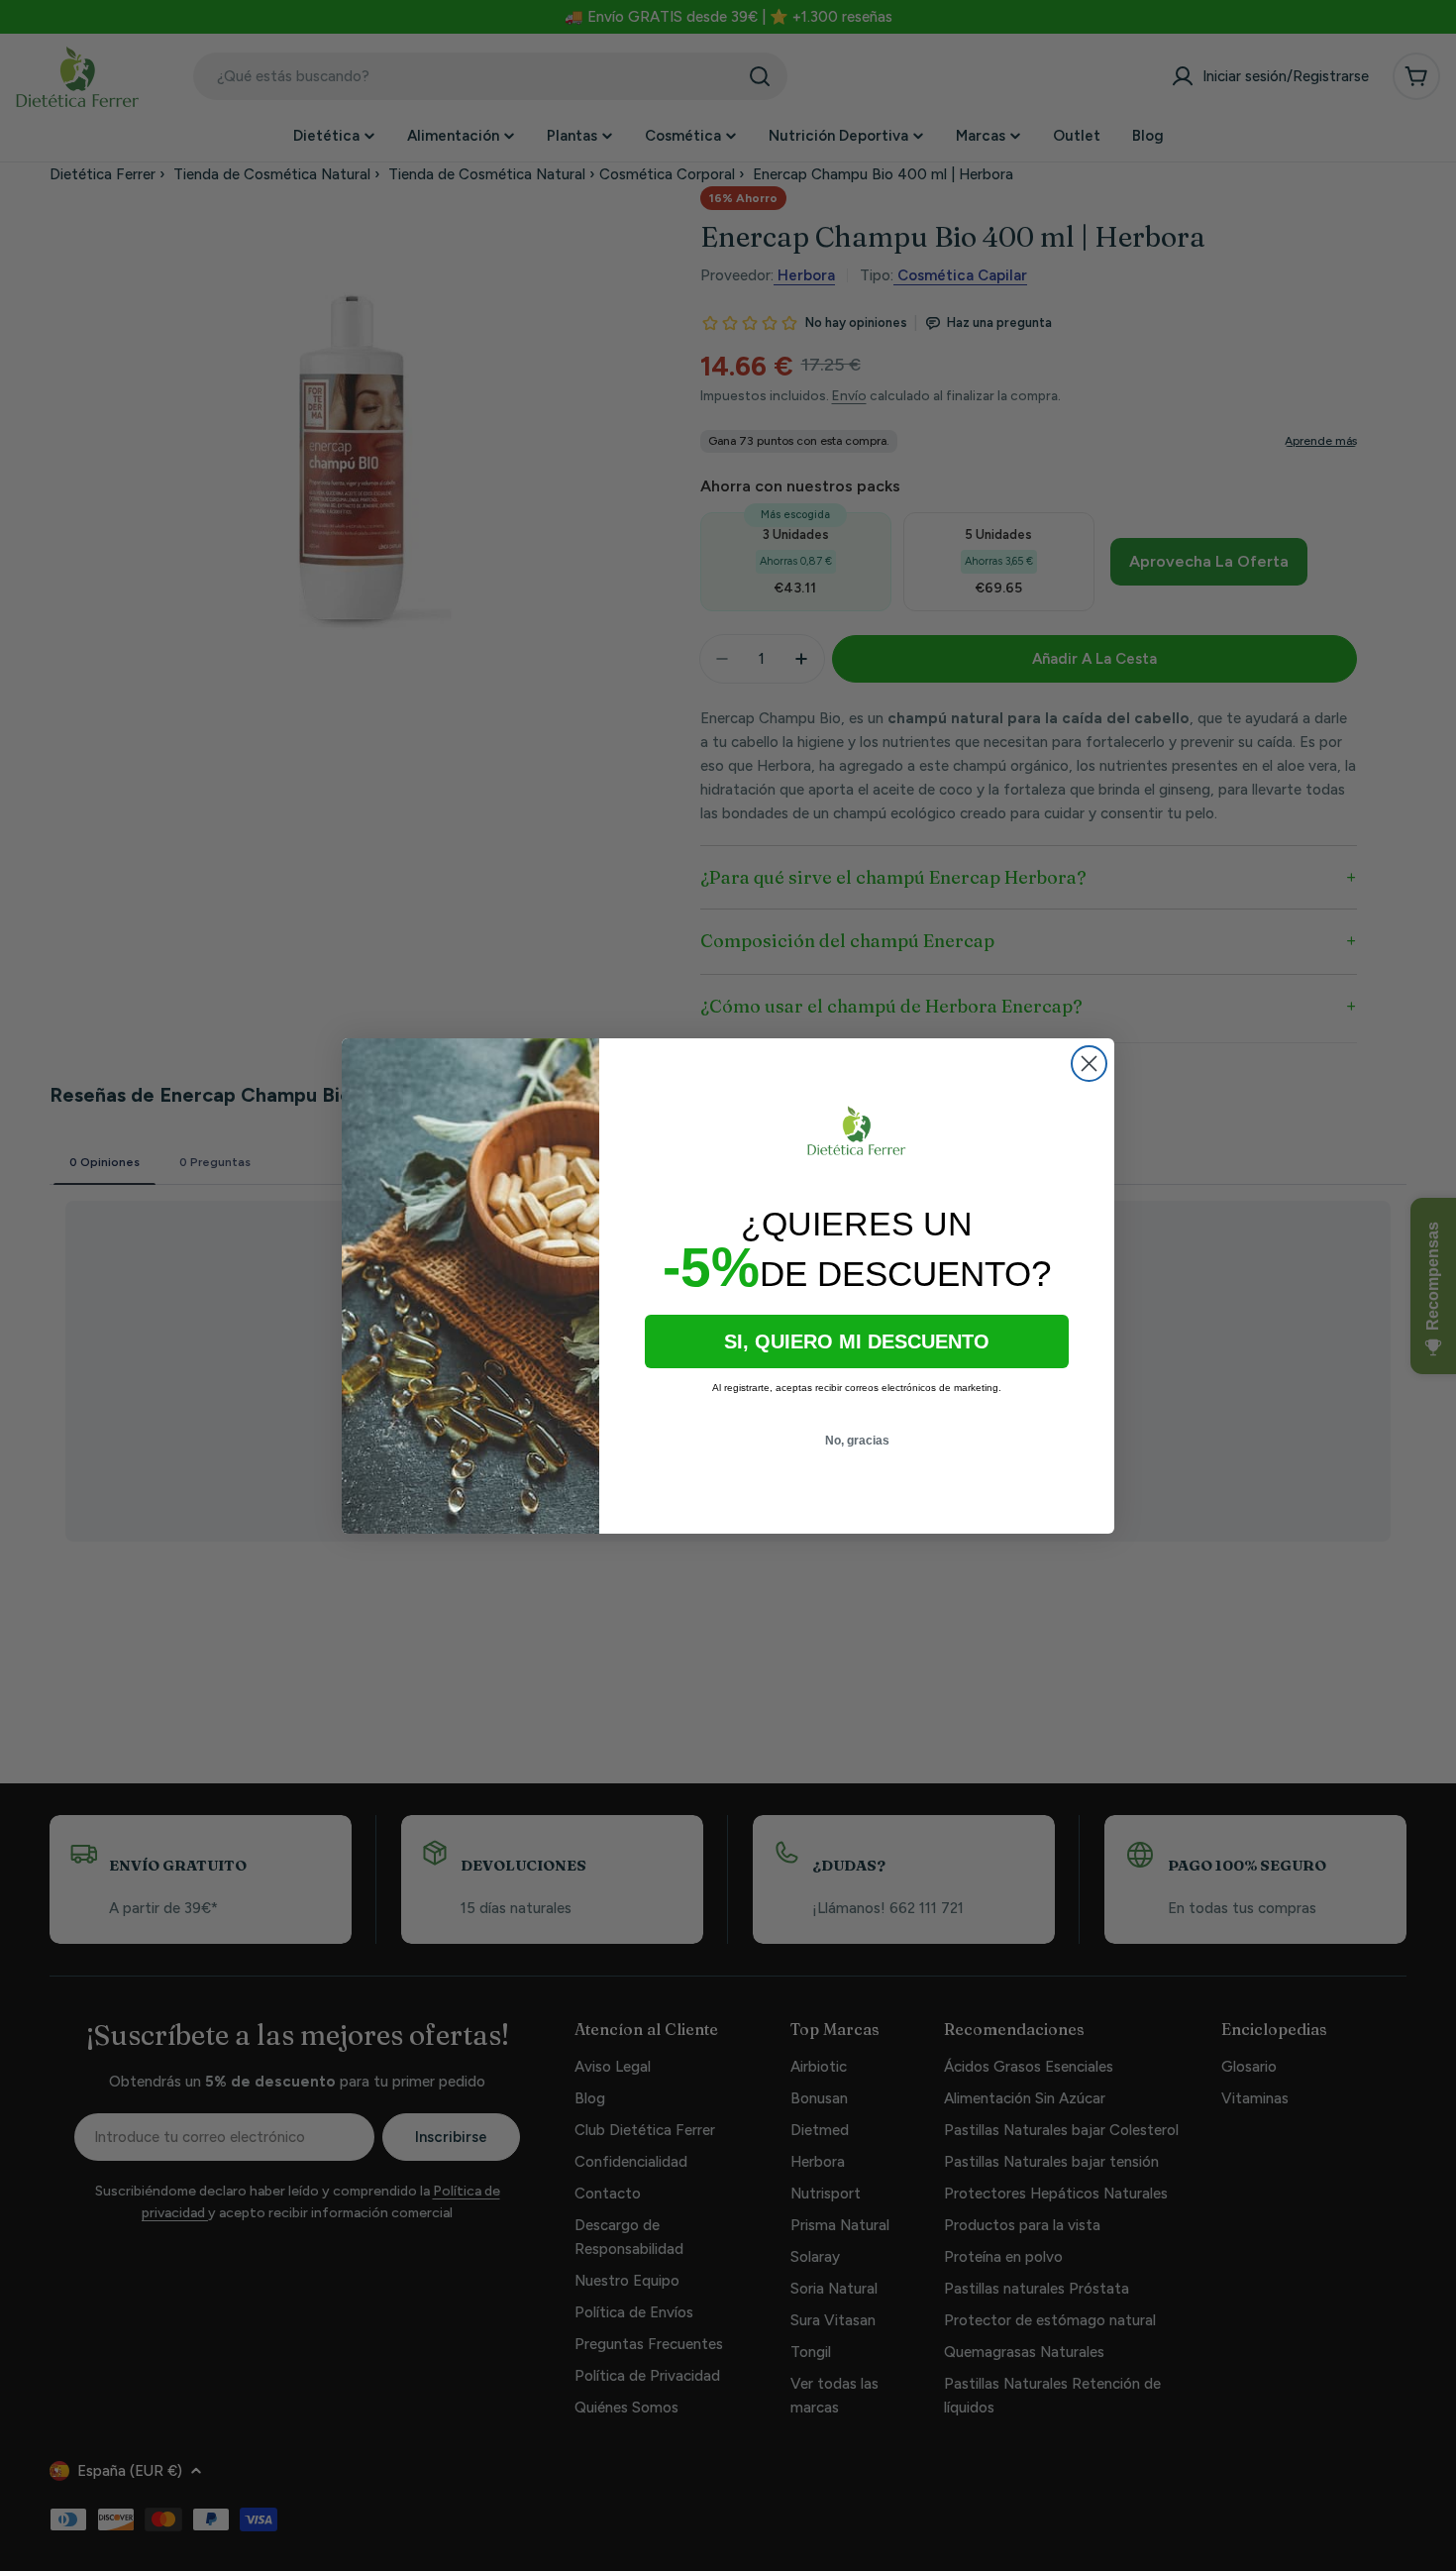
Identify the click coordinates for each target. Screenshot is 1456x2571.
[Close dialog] (1089, 1064)
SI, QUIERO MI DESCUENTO (857, 1341)
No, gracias (857, 1441)
